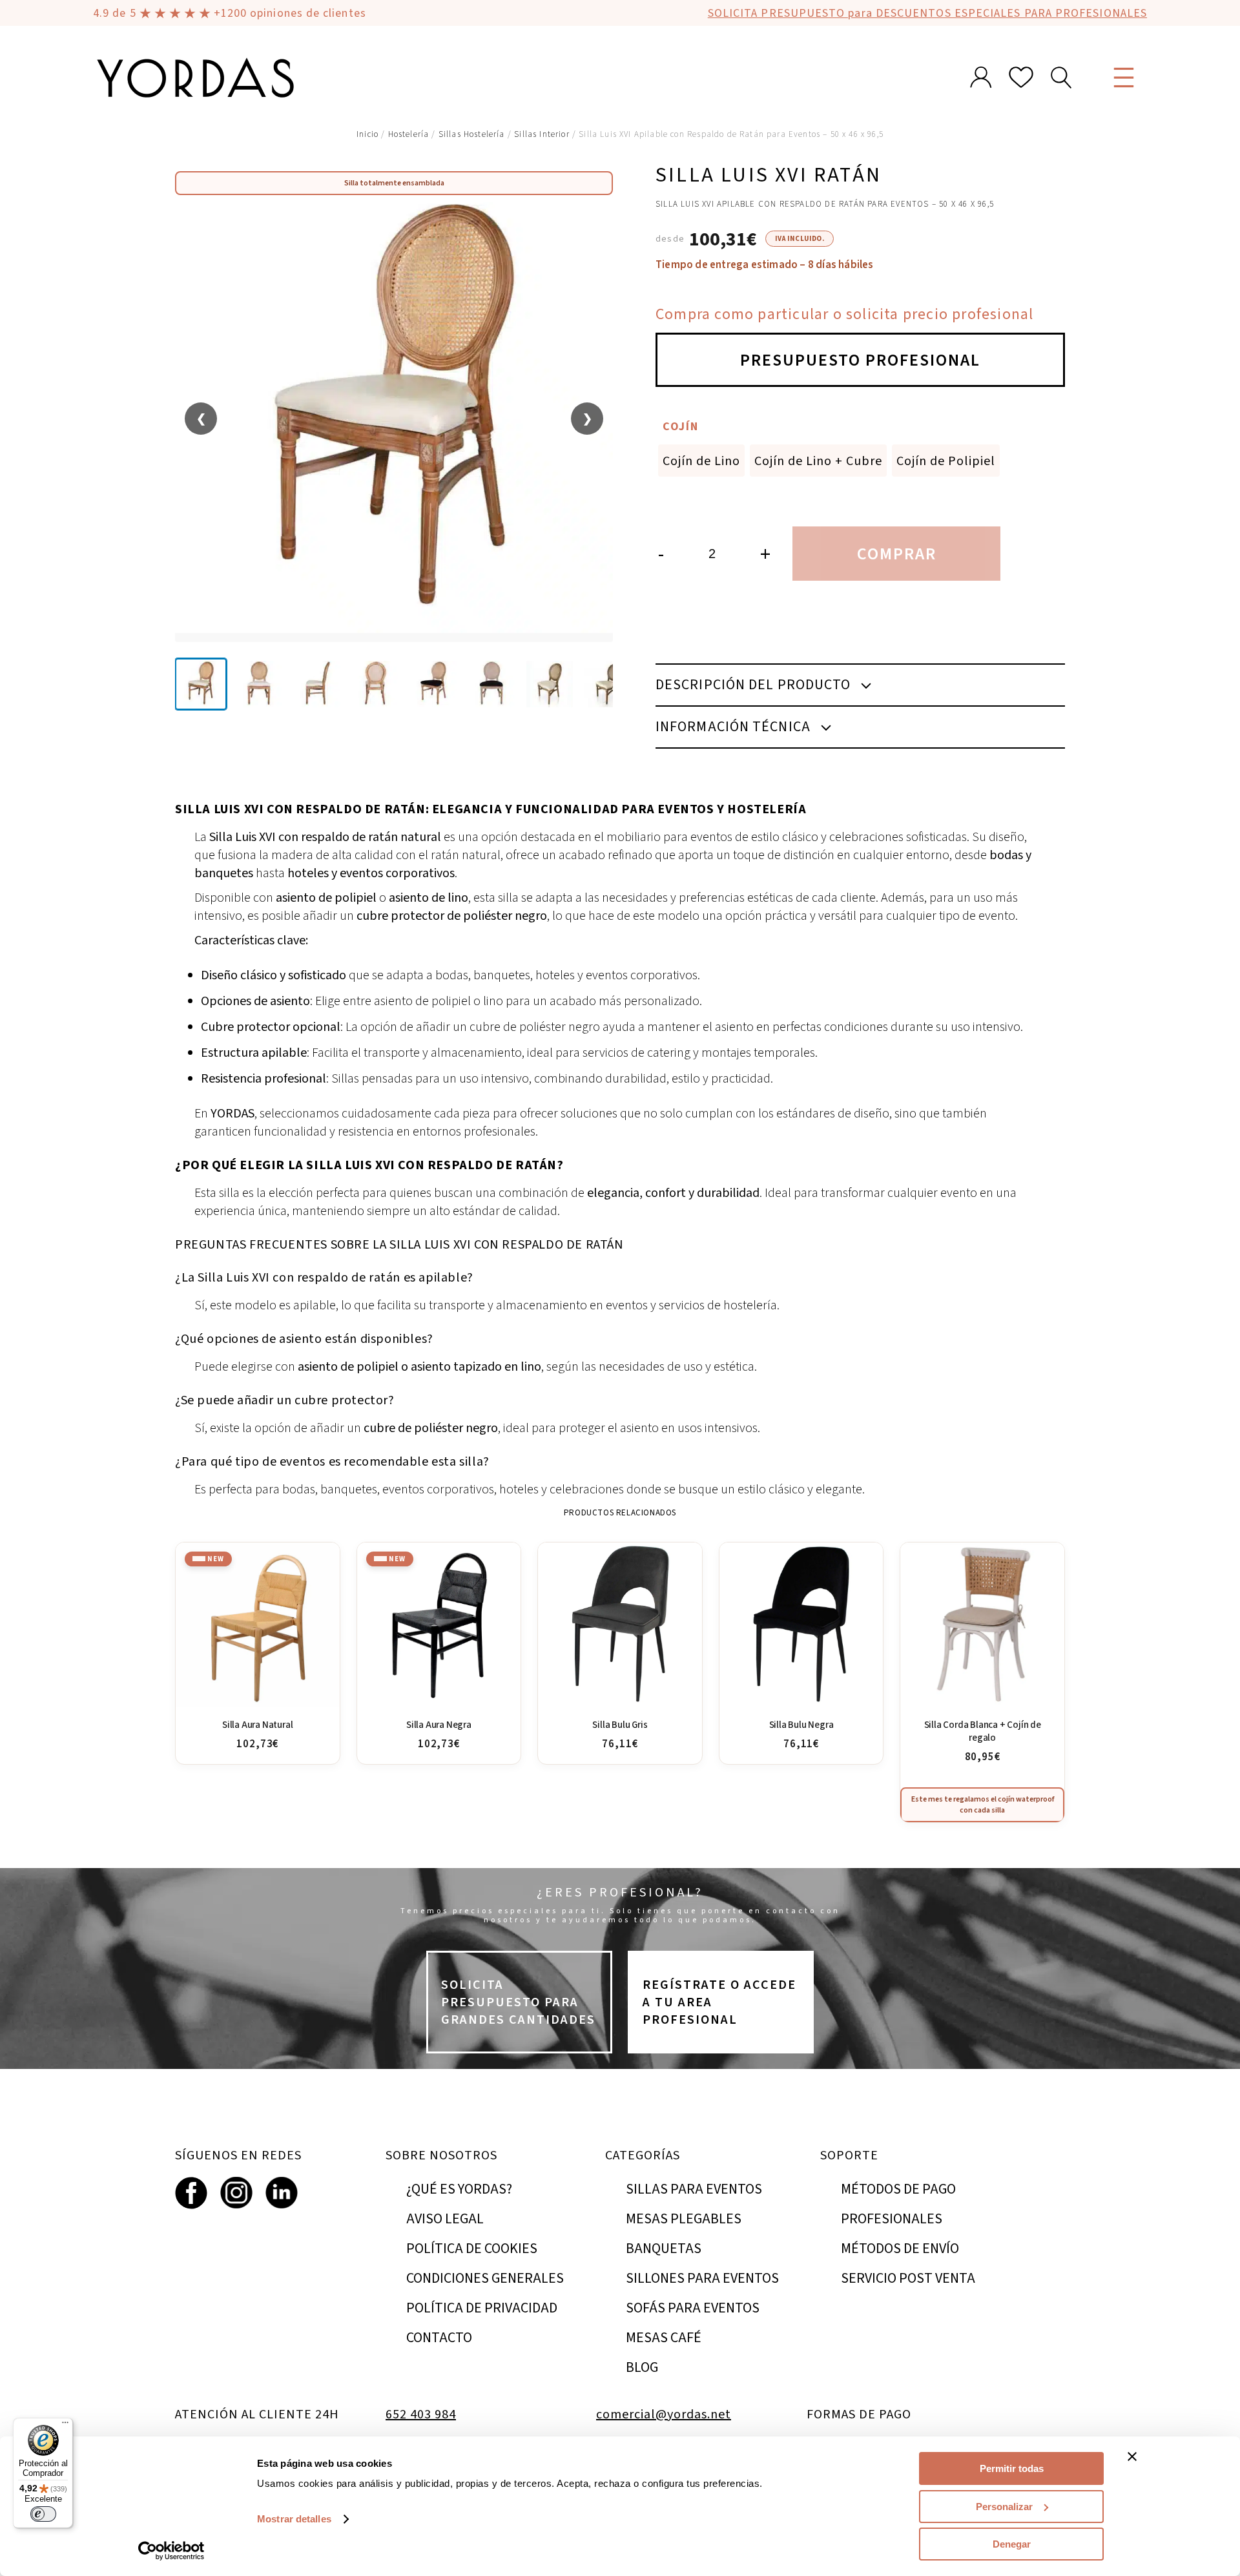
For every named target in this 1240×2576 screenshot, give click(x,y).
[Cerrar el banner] (1132, 2457)
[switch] (43, 2514)
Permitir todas (1012, 2468)
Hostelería (409, 134)
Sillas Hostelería (472, 134)
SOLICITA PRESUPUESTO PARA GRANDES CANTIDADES (518, 2002)
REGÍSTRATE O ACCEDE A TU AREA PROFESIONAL (719, 2002)
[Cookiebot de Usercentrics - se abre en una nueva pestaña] (171, 2551)
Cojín (681, 426)
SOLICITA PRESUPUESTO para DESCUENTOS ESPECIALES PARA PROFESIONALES (927, 13)
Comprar (897, 554)
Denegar (1012, 2544)
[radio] (701, 461)
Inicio (367, 134)
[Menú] (65, 2425)
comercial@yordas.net (664, 2414)
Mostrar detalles (294, 2519)
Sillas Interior (542, 134)
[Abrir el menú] (1124, 78)
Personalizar (1004, 2507)
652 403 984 (421, 2414)
